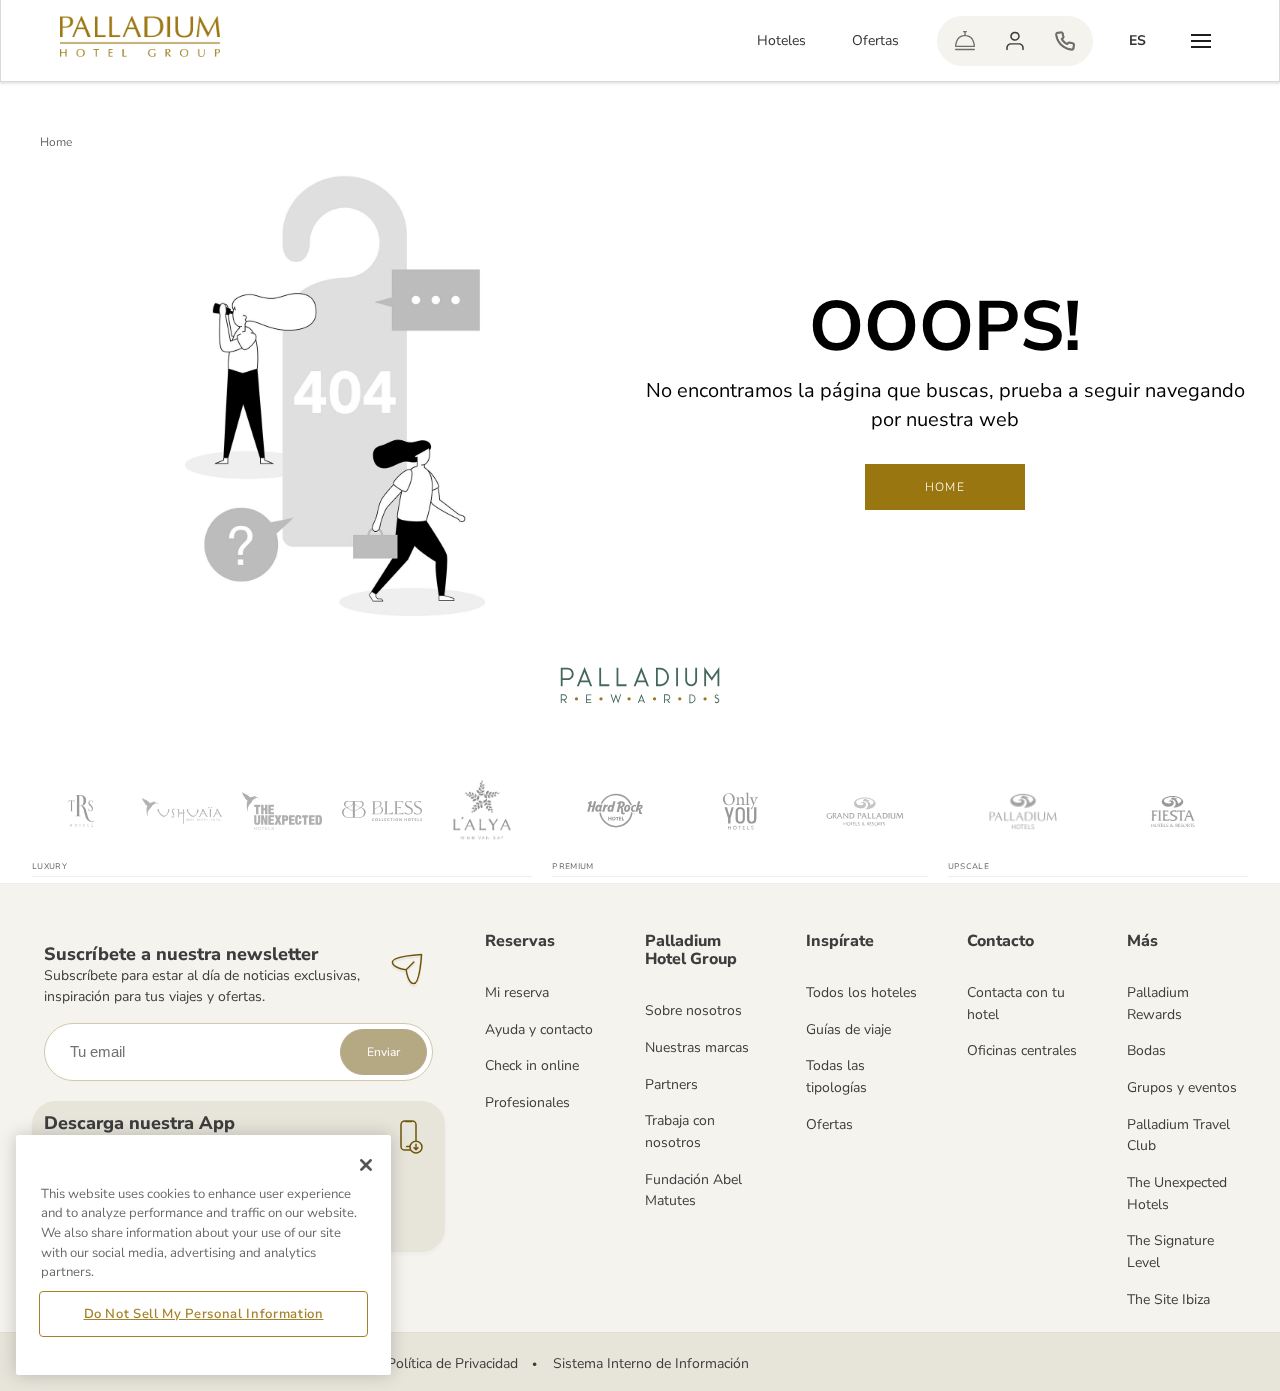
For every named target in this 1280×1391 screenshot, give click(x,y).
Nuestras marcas (697, 1047)
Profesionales (527, 1102)
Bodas (1146, 1050)
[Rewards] (1015, 41)
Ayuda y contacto (539, 1029)
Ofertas (875, 40)
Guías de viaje (848, 1029)
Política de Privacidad (452, 1363)
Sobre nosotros (693, 1010)
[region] (203, 1255)
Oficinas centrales (1022, 1050)
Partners (671, 1084)
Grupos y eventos (1182, 1087)
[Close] (366, 1165)
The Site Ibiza (1168, 1299)
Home (56, 142)
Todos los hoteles (861, 992)
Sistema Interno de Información (651, 1363)
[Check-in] (965, 41)
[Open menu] (1201, 41)
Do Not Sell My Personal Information (204, 1314)
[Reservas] (1065, 41)
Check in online (532, 1065)
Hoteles (781, 40)
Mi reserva (517, 992)
